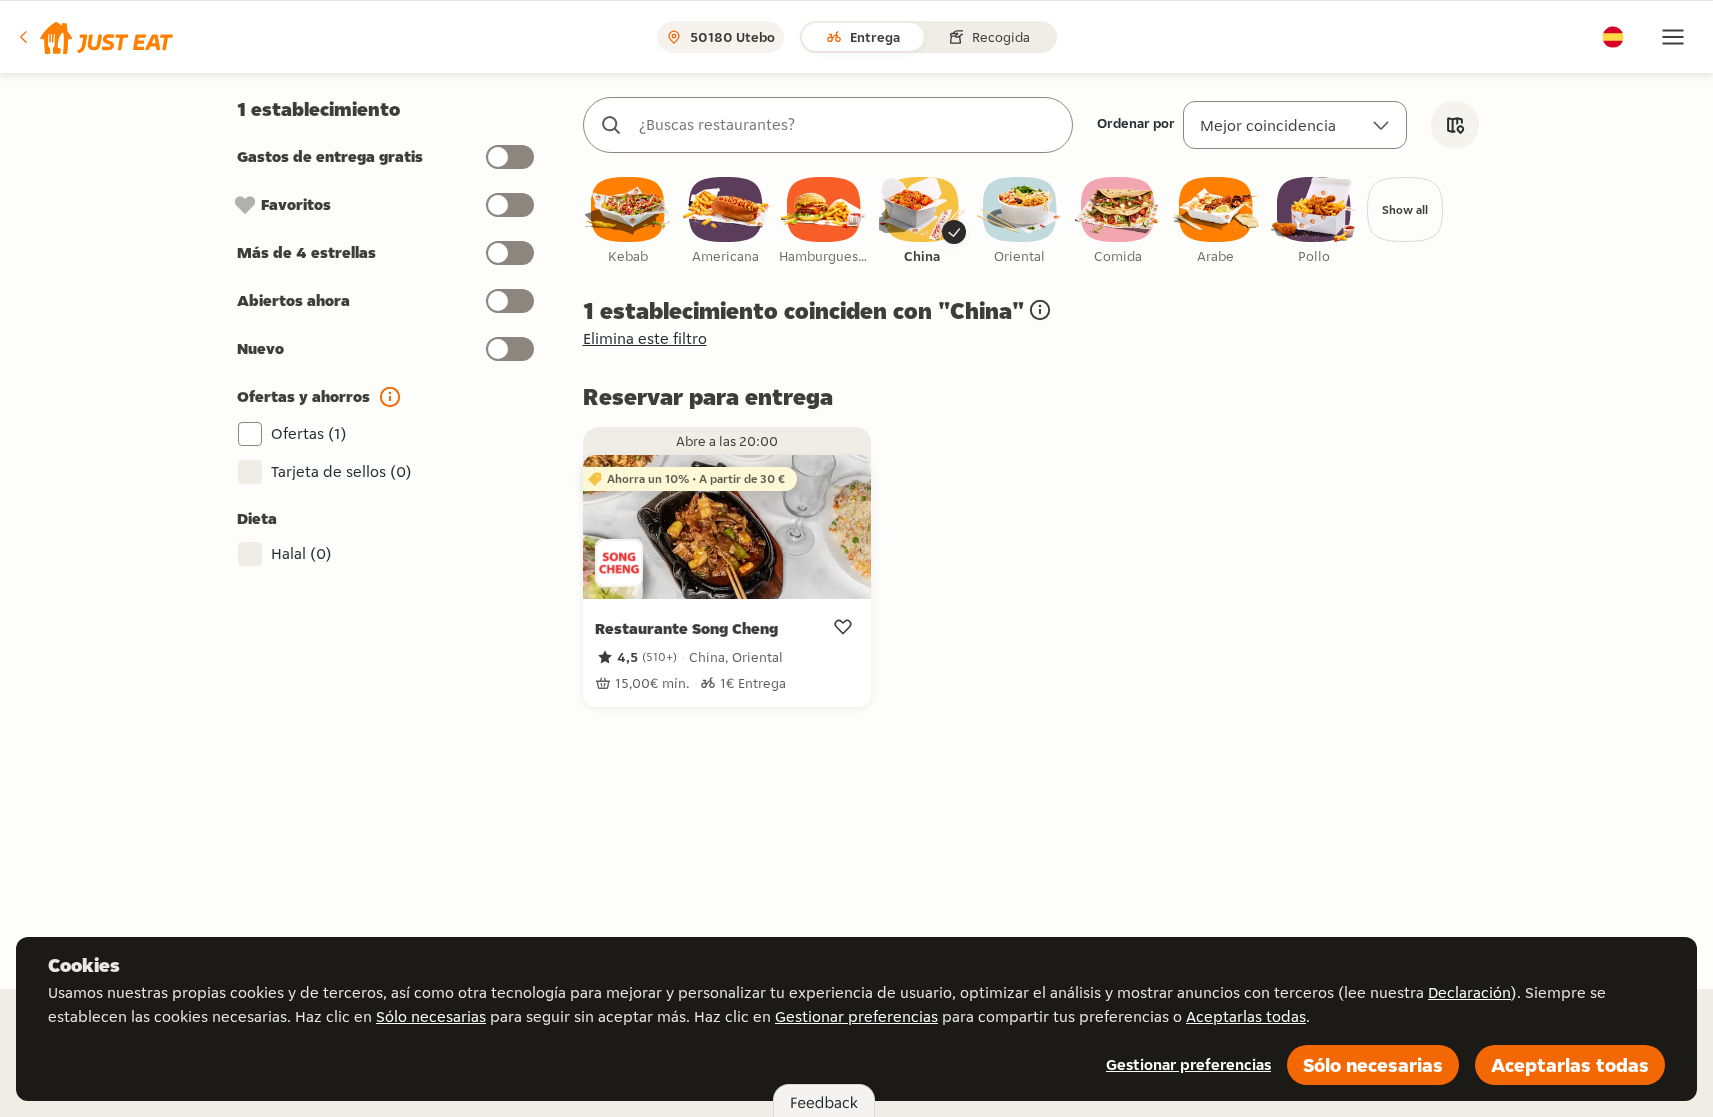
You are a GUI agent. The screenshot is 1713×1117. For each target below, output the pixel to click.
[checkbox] (628, 221)
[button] (94, 37)
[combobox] (848, 125)
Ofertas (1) (309, 433)
